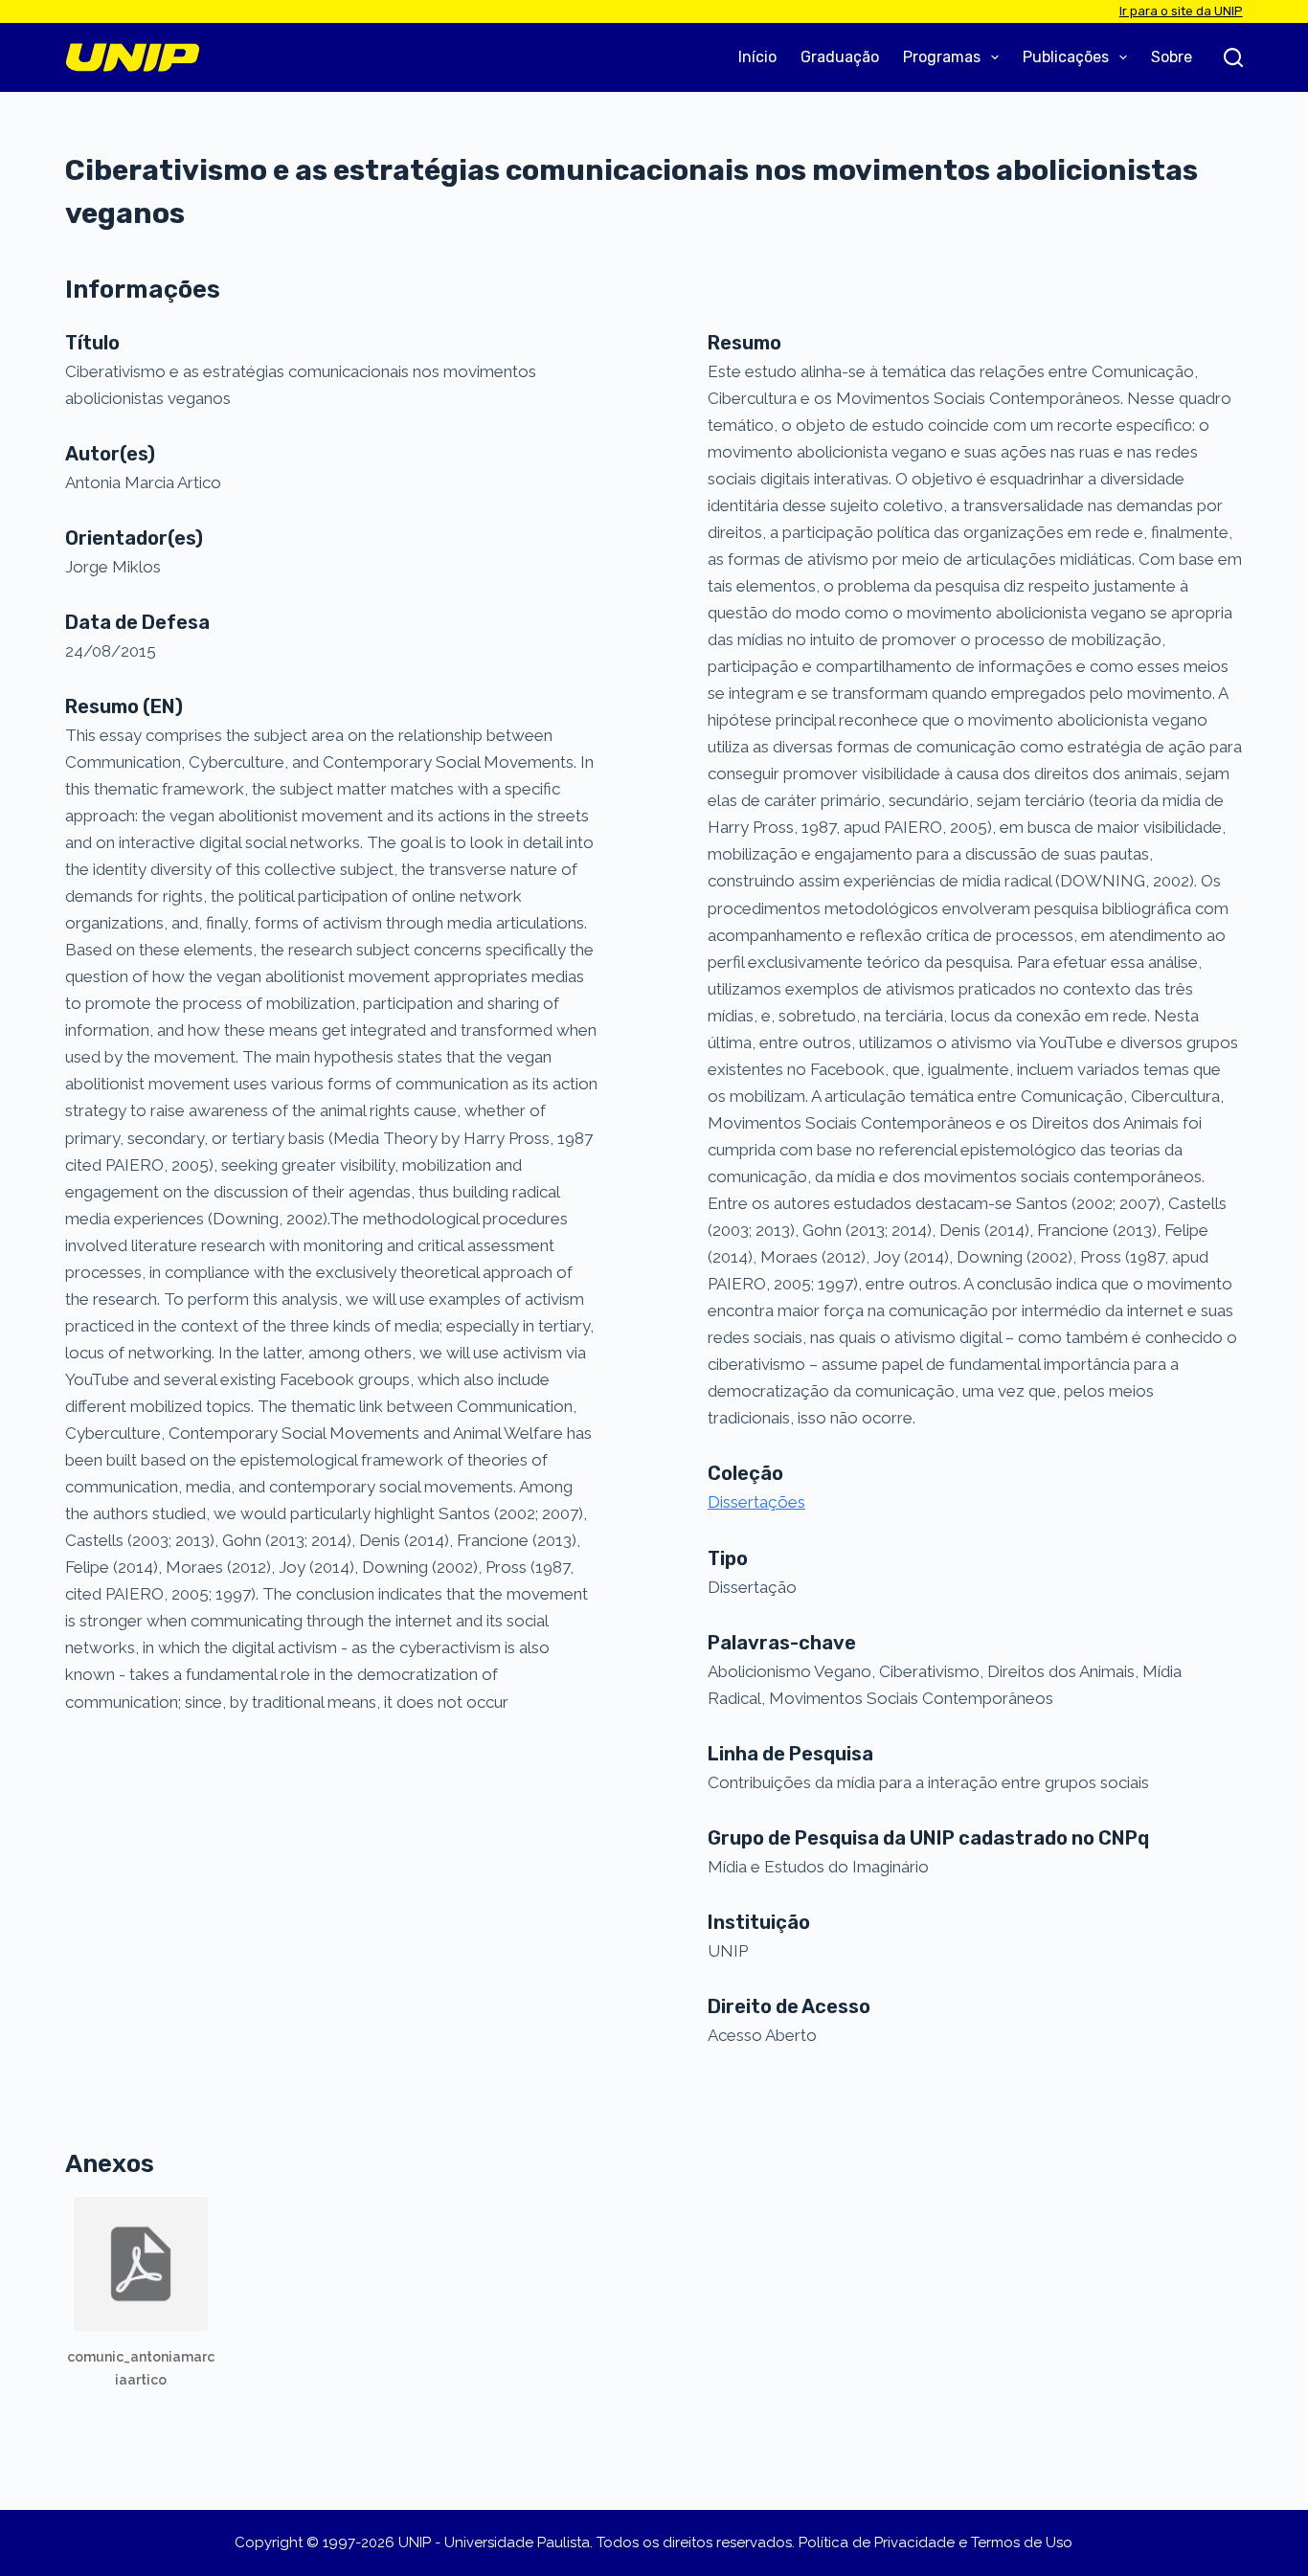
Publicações (1066, 57)
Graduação (840, 57)
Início (757, 57)
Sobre (1172, 57)
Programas (942, 57)
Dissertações (756, 1502)
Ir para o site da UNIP (1181, 11)
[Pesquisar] (1233, 57)
